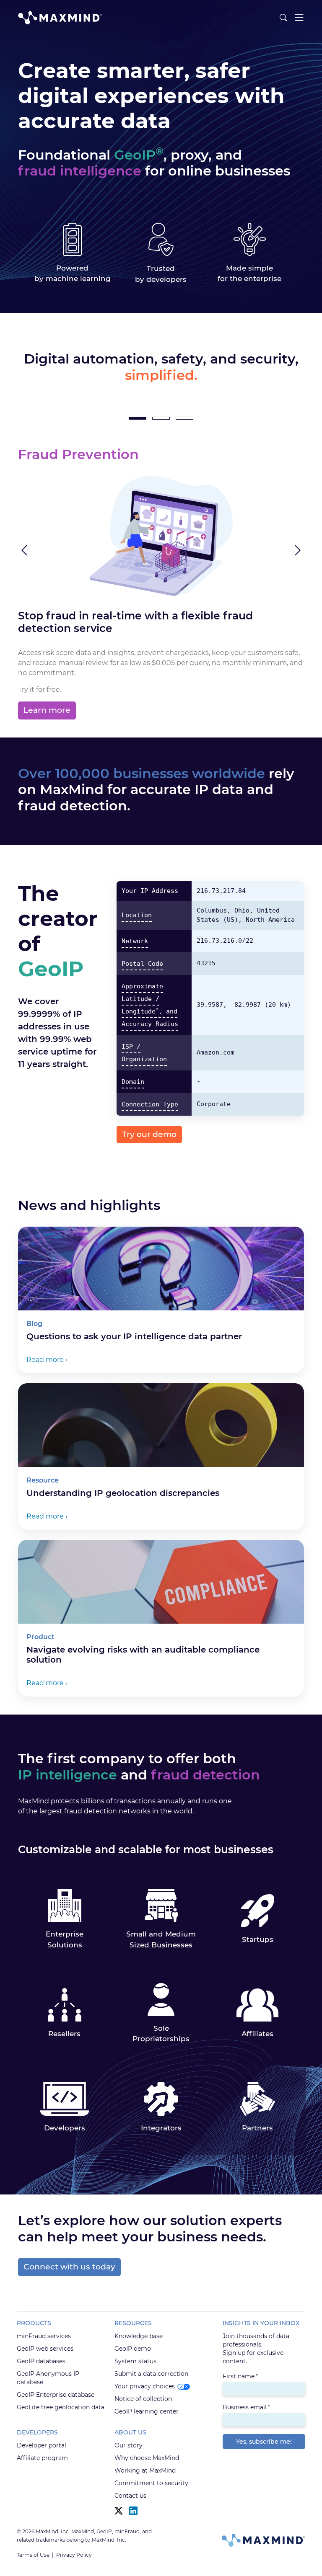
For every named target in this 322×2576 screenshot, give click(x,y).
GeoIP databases (41, 2361)
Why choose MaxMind (147, 2458)
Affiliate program (42, 2458)
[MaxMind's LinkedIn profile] (133, 2511)
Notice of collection (143, 2399)
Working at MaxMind (145, 2470)
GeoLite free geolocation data (61, 2407)
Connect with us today (69, 2267)
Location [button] (137, 915)
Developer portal (42, 2445)
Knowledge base (139, 2336)
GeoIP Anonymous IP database (48, 2378)
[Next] (262, 551)
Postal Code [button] (142, 964)
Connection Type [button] (150, 1104)
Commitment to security (151, 2483)
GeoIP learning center (147, 2411)
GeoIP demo (133, 2349)
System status (135, 2361)
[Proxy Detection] (184, 418)
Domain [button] (133, 1082)
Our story (129, 2445)
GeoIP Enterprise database (56, 2395)
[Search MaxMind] (283, 18)
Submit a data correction (151, 2374)
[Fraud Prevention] (138, 418)
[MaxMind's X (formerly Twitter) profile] (119, 2511)
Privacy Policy (74, 2555)
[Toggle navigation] (299, 18)
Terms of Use (33, 2555)
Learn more (47, 710)
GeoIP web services (45, 2349)
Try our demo (149, 1134)
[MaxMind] (60, 18)
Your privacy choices (145, 2386)
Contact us (130, 2496)
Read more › (47, 1360)
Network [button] (135, 941)
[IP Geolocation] (161, 418)
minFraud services (44, 2336)
